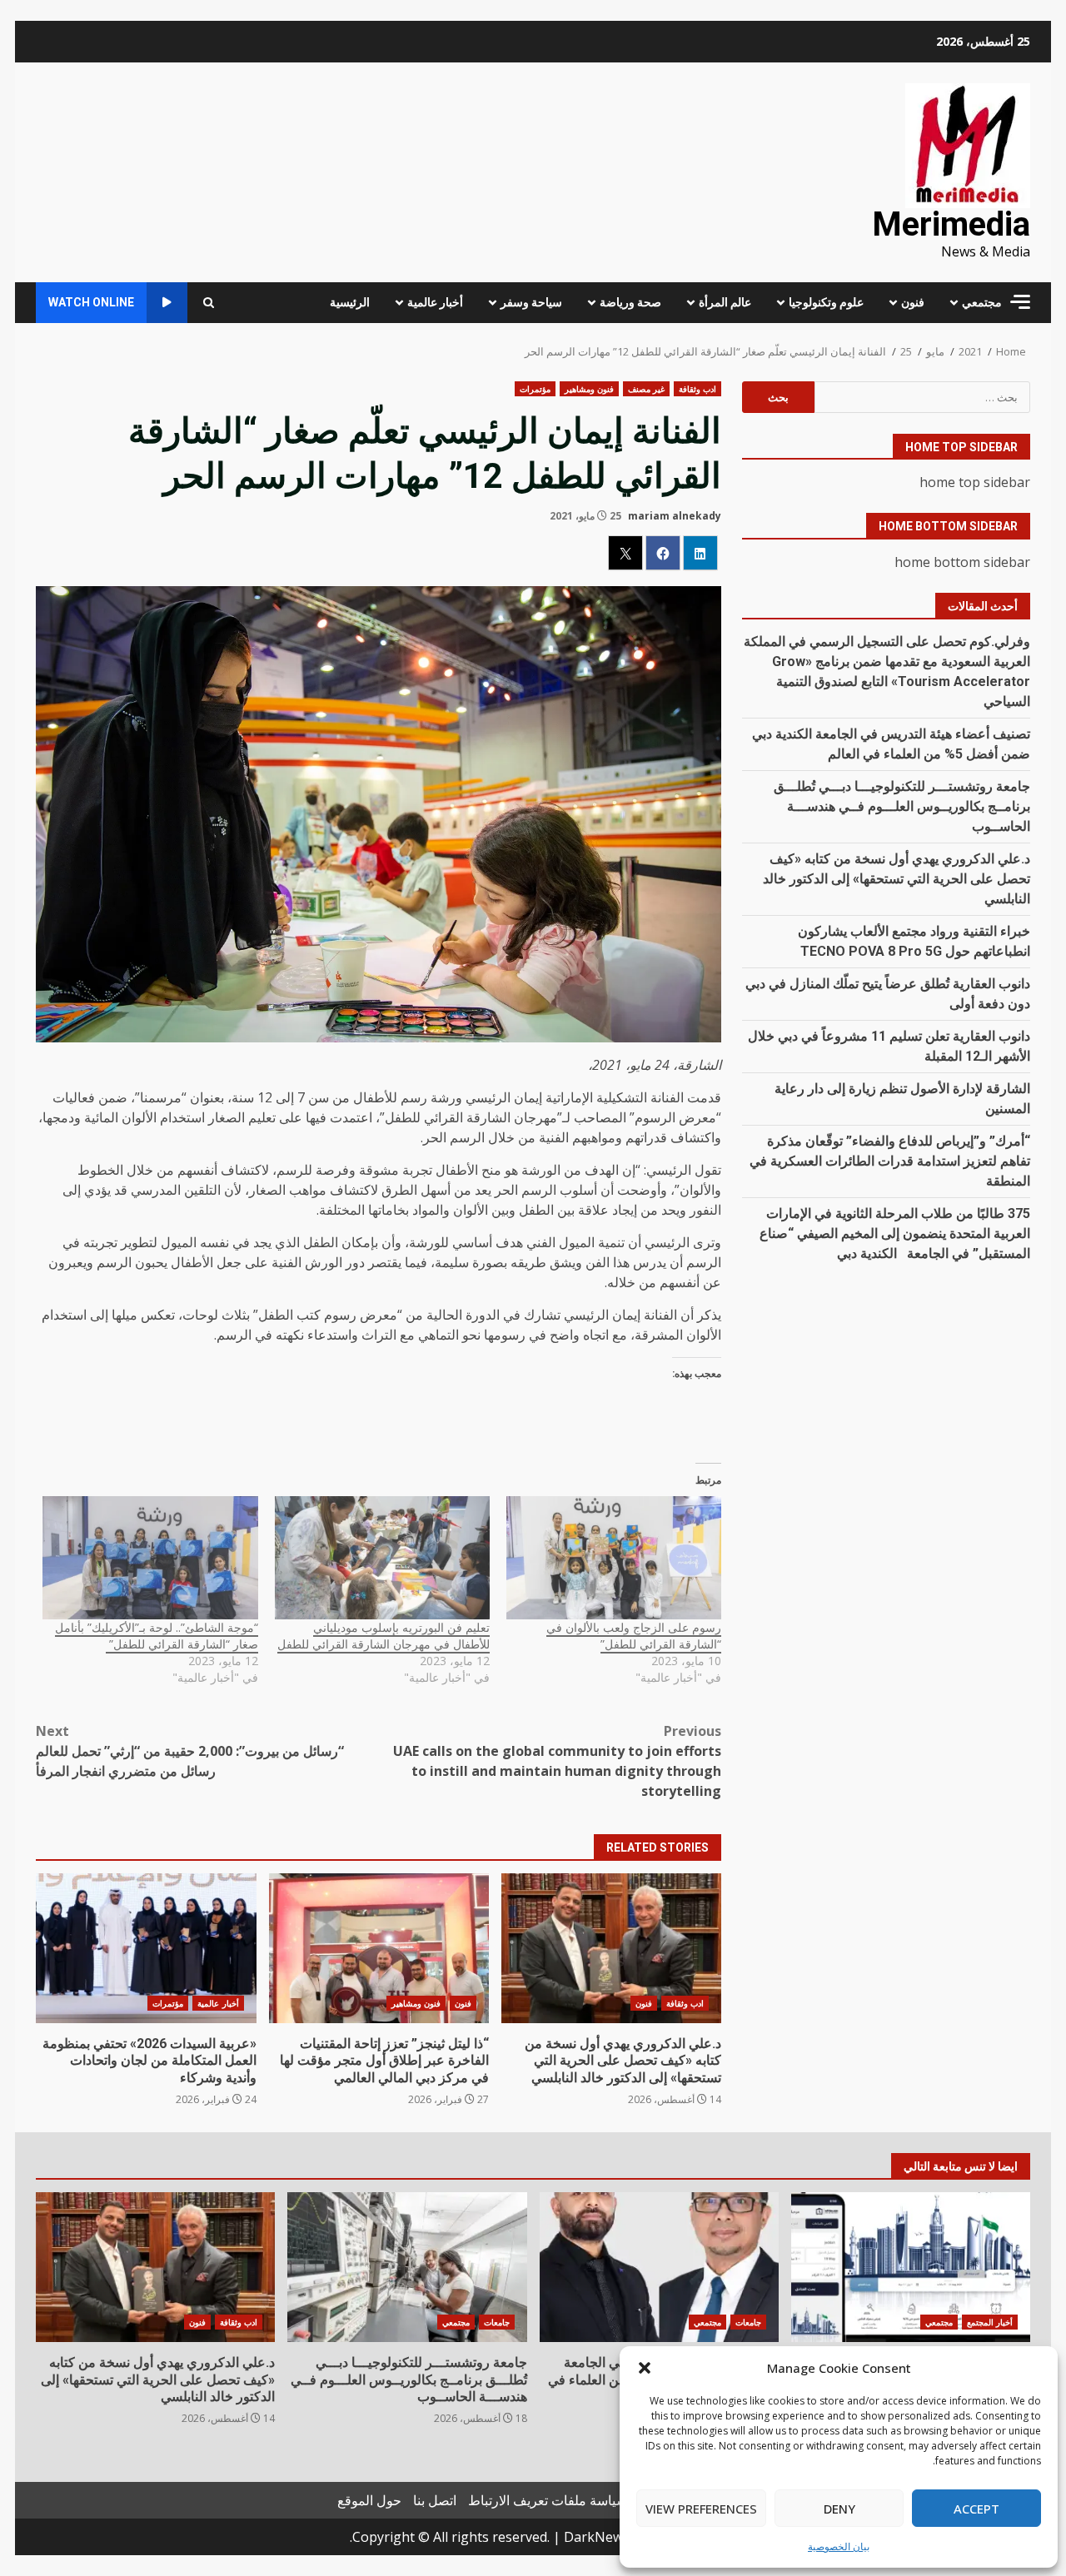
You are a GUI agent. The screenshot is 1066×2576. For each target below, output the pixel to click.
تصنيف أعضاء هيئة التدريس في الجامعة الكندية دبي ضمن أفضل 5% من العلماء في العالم (659, 2267)
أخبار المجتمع (990, 2322)
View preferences (701, 2509)
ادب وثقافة (697, 389)
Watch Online (91, 302)
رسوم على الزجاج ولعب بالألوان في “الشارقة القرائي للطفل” (634, 1636)
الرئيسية (350, 302)
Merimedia (951, 224)
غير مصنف (646, 389)
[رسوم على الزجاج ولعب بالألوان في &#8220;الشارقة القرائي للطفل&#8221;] (614, 1558)
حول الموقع (369, 2500)
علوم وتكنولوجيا (826, 302)
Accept (976, 2509)
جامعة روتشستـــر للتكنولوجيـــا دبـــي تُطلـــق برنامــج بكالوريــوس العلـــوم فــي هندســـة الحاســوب (902, 806)
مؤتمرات (535, 389)
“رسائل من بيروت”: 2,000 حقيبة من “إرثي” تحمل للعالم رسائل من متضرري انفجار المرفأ (190, 1751)
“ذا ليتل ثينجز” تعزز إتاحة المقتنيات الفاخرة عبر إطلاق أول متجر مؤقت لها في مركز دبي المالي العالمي (379, 1948)
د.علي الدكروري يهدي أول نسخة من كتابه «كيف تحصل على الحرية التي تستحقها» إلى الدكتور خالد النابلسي (611, 1948)
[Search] (209, 303)
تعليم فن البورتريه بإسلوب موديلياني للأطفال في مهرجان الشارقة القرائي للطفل (384, 1636)
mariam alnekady (675, 516)
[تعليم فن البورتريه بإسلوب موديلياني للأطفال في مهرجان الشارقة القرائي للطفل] (382, 1558)
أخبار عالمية (435, 302)
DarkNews (597, 2537)
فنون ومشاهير (589, 389)
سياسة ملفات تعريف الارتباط (548, 2500)
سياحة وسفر (531, 302)
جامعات (748, 2322)
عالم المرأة (725, 302)
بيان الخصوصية (839, 2546)
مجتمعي (982, 302)
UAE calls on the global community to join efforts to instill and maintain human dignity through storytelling (557, 1761)
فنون (913, 302)
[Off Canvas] (1020, 302)
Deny (839, 2509)
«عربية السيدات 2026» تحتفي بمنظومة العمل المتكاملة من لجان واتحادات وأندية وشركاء (146, 1948)
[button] (645, 2368)
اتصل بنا (435, 2500)
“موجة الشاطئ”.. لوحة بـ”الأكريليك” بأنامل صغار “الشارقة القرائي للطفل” (157, 1636)
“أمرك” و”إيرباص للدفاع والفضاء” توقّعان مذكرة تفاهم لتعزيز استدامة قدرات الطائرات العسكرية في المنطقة (890, 1161)
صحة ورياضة (630, 302)
